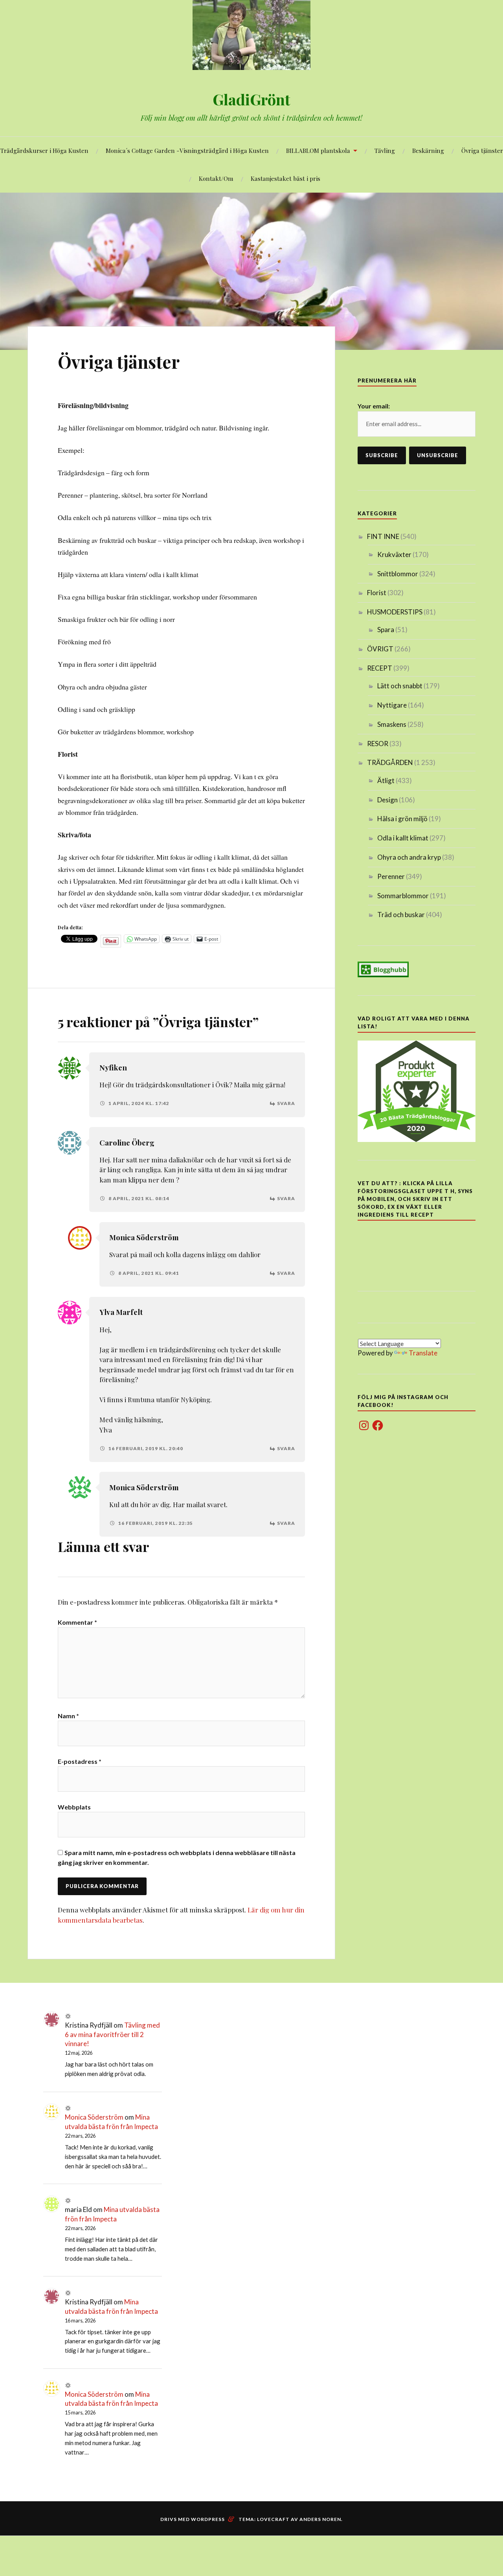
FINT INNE (383, 536)
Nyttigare (392, 705)
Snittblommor (398, 574)
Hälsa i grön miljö (402, 819)
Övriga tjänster (482, 150)
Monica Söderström (144, 1237)
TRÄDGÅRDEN (390, 762)
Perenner (391, 876)
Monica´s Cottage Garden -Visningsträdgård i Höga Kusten (187, 150)
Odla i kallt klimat (403, 838)
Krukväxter (394, 554)
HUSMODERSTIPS (395, 612)
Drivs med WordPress (193, 2519)
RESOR (378, 744)
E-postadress (80, 1761)
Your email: (374, 406)
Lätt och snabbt (400, 686)
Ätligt (386, 781)
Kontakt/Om (216, 178)
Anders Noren (320, 2519)
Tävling (385, 150)
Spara (386, 630)
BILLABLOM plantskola (318, 150)
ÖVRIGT (380, 649)
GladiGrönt (251, 99)
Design (387, 800)
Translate (423, 1353)
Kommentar (77, 1622)
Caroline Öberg (127, 1143)
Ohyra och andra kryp (409, 857)
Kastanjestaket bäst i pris (285, 178)
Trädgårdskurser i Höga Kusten (44, 150)
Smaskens (392, 724)
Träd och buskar (401, 915)
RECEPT (380, 668)
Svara (286, 1103)
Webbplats (74, 1807)
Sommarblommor (403, 896)
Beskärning (428, 150)
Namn (68, 1716)
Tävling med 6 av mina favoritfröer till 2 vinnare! (112, 2035)
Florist (377, 593)
